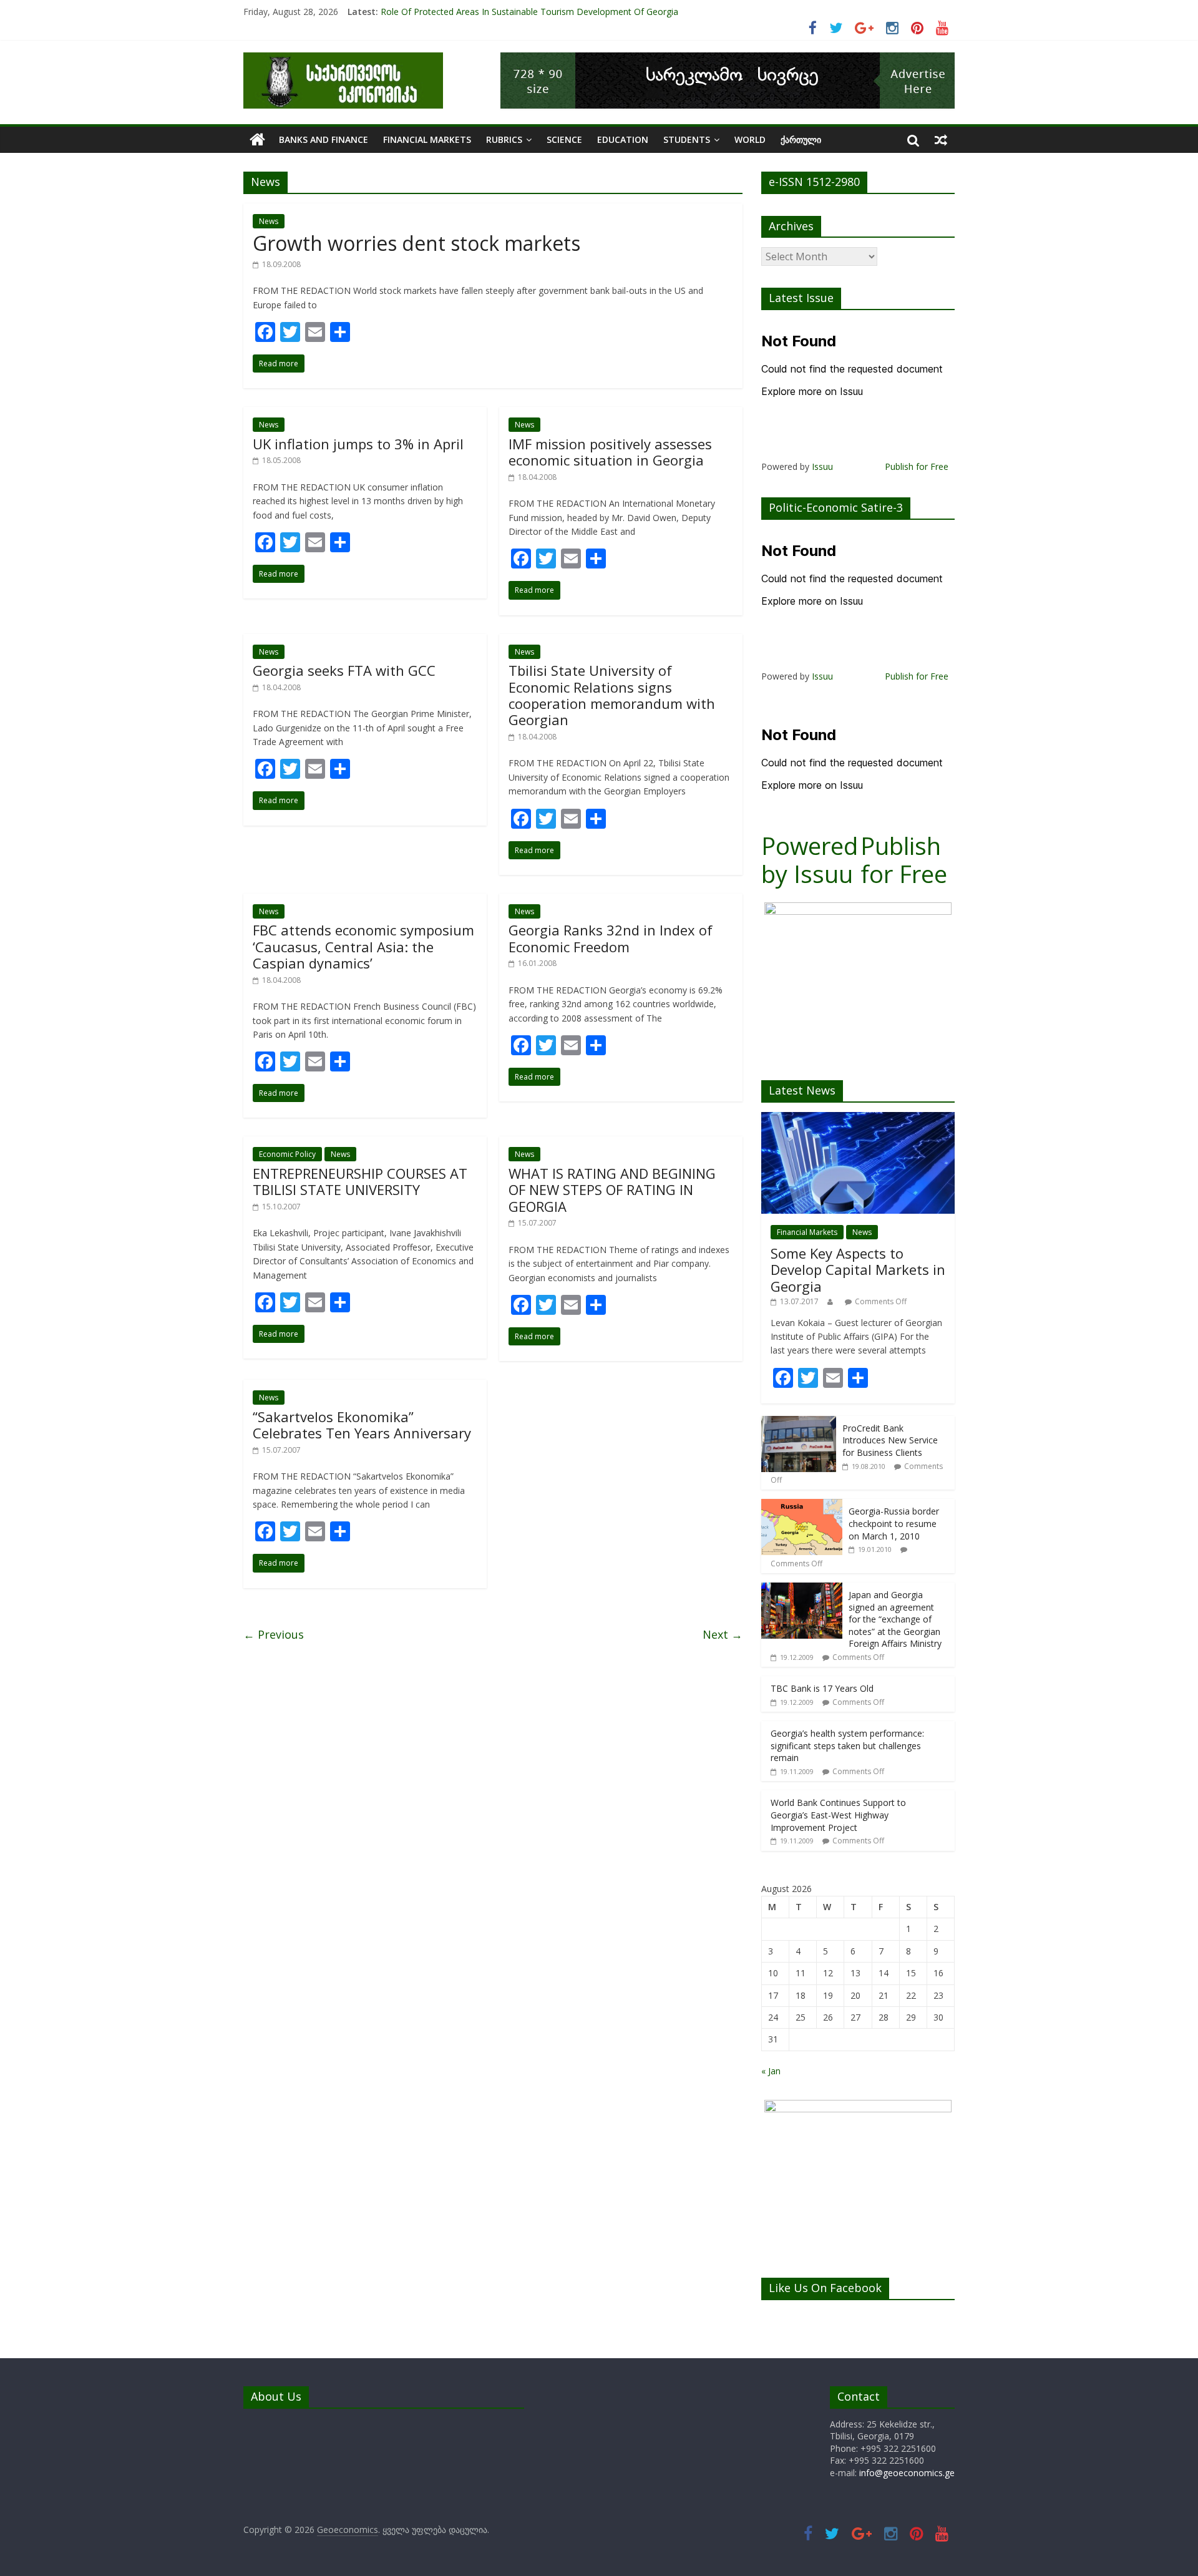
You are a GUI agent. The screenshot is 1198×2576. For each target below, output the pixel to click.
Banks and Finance (324, 139)
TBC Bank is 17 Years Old (822, 1688)
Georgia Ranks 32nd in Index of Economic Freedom (611, 938)
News (269, 221)
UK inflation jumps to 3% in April (358, 444)
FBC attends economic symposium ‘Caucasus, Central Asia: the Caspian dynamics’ (363, 946)
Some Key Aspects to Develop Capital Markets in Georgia (858, 1270)
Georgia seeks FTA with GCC (344, 670)
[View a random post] (941, 140)
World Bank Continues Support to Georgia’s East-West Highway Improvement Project (838, 1815)
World (750, 139)
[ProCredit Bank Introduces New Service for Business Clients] (799, 1422)
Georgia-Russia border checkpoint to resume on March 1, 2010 (894, 1523)
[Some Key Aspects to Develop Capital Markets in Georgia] (858, 1119)
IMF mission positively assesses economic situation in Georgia (610, 452)
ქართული (801, 139)
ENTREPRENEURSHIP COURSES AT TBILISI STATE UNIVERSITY (360, 1181)
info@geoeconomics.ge (907, 2473)
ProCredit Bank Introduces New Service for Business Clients (890, 1440)
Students (687, 139)
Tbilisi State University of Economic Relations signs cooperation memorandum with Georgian (612, 695)
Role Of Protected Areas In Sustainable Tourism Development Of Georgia (529, 12)
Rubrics (504, 139)
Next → (723, 1634)
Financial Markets (427, 139)
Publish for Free (917, 466)
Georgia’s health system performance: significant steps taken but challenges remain (847, 1745)
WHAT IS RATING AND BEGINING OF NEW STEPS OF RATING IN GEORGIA (612, 1190)
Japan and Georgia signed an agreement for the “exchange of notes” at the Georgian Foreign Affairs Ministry (895, 1619)
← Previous (274, 1634)
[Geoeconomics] (343, 60)
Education (623, 139)
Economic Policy (287, 1154)
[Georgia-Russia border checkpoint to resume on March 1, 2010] (802, 1505)
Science (564, 139)
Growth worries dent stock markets (416, 243)
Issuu (822, 466)
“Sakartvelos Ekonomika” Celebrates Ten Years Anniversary (362, 1425)
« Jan (771, 2071)
